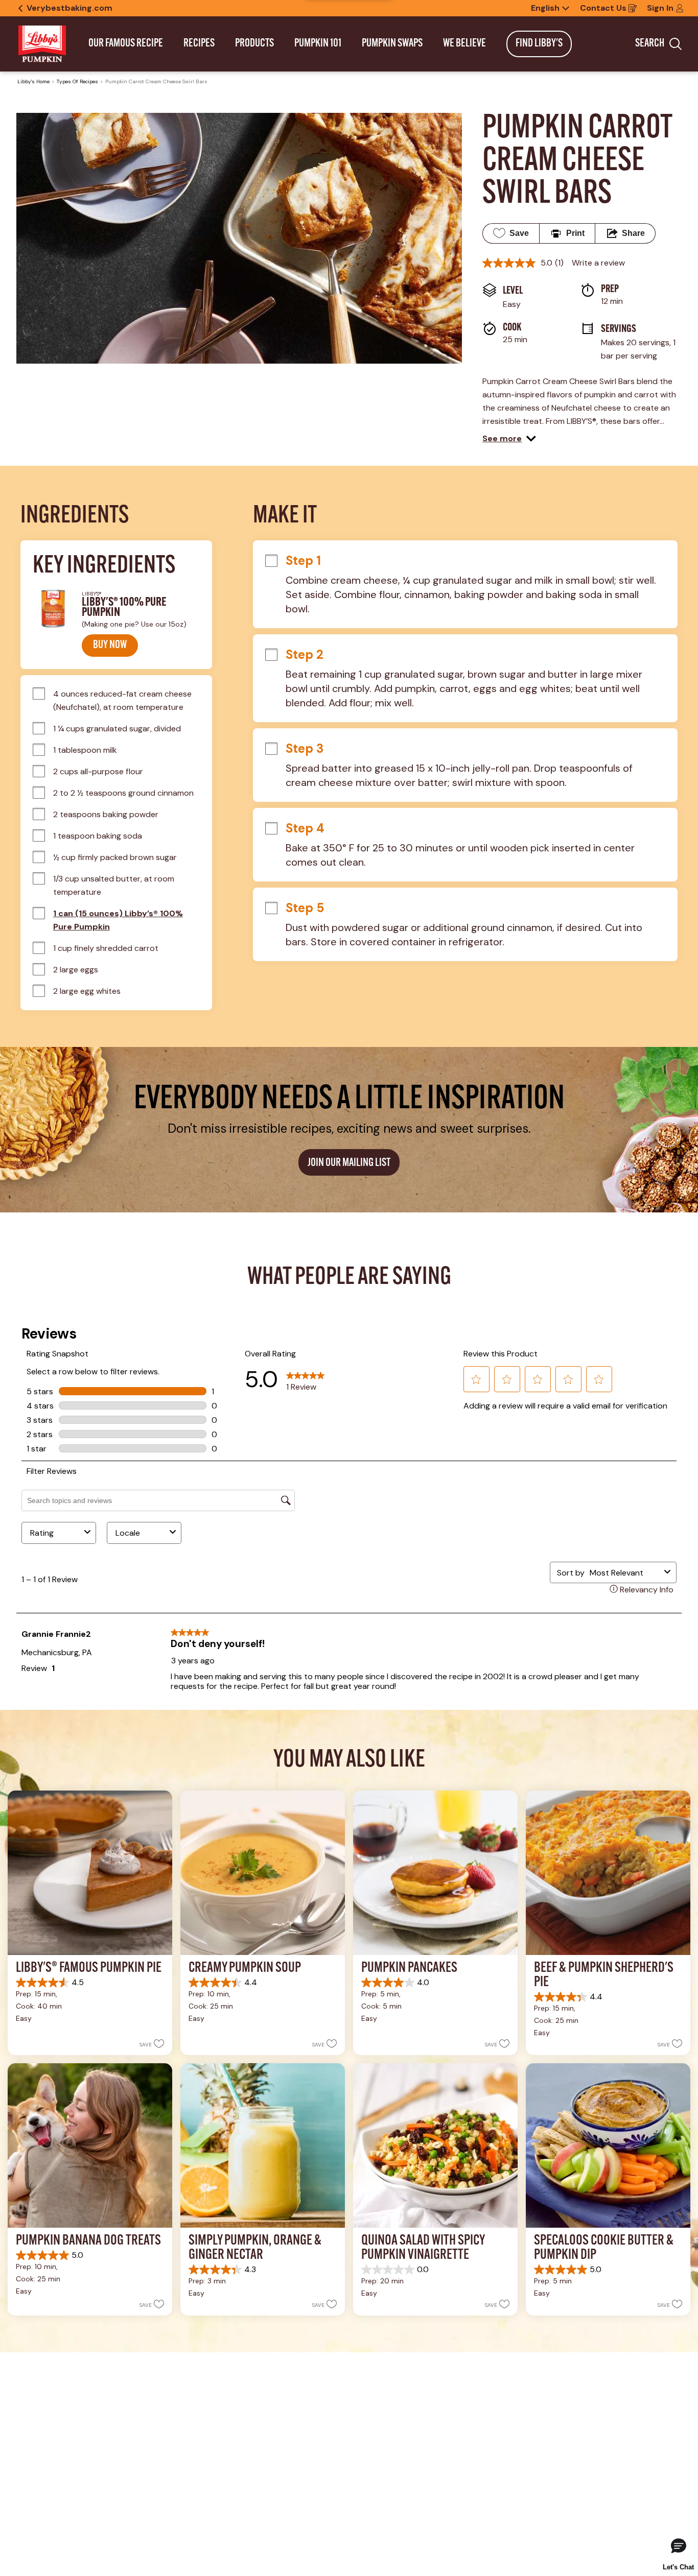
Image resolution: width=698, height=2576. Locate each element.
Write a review (598, 263)
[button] (509, 439)
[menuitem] (126, 44)
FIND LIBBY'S (539, 44)
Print (575, 233)
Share (633, 233)
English (545, 8)
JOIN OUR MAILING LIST (349, 1163)
